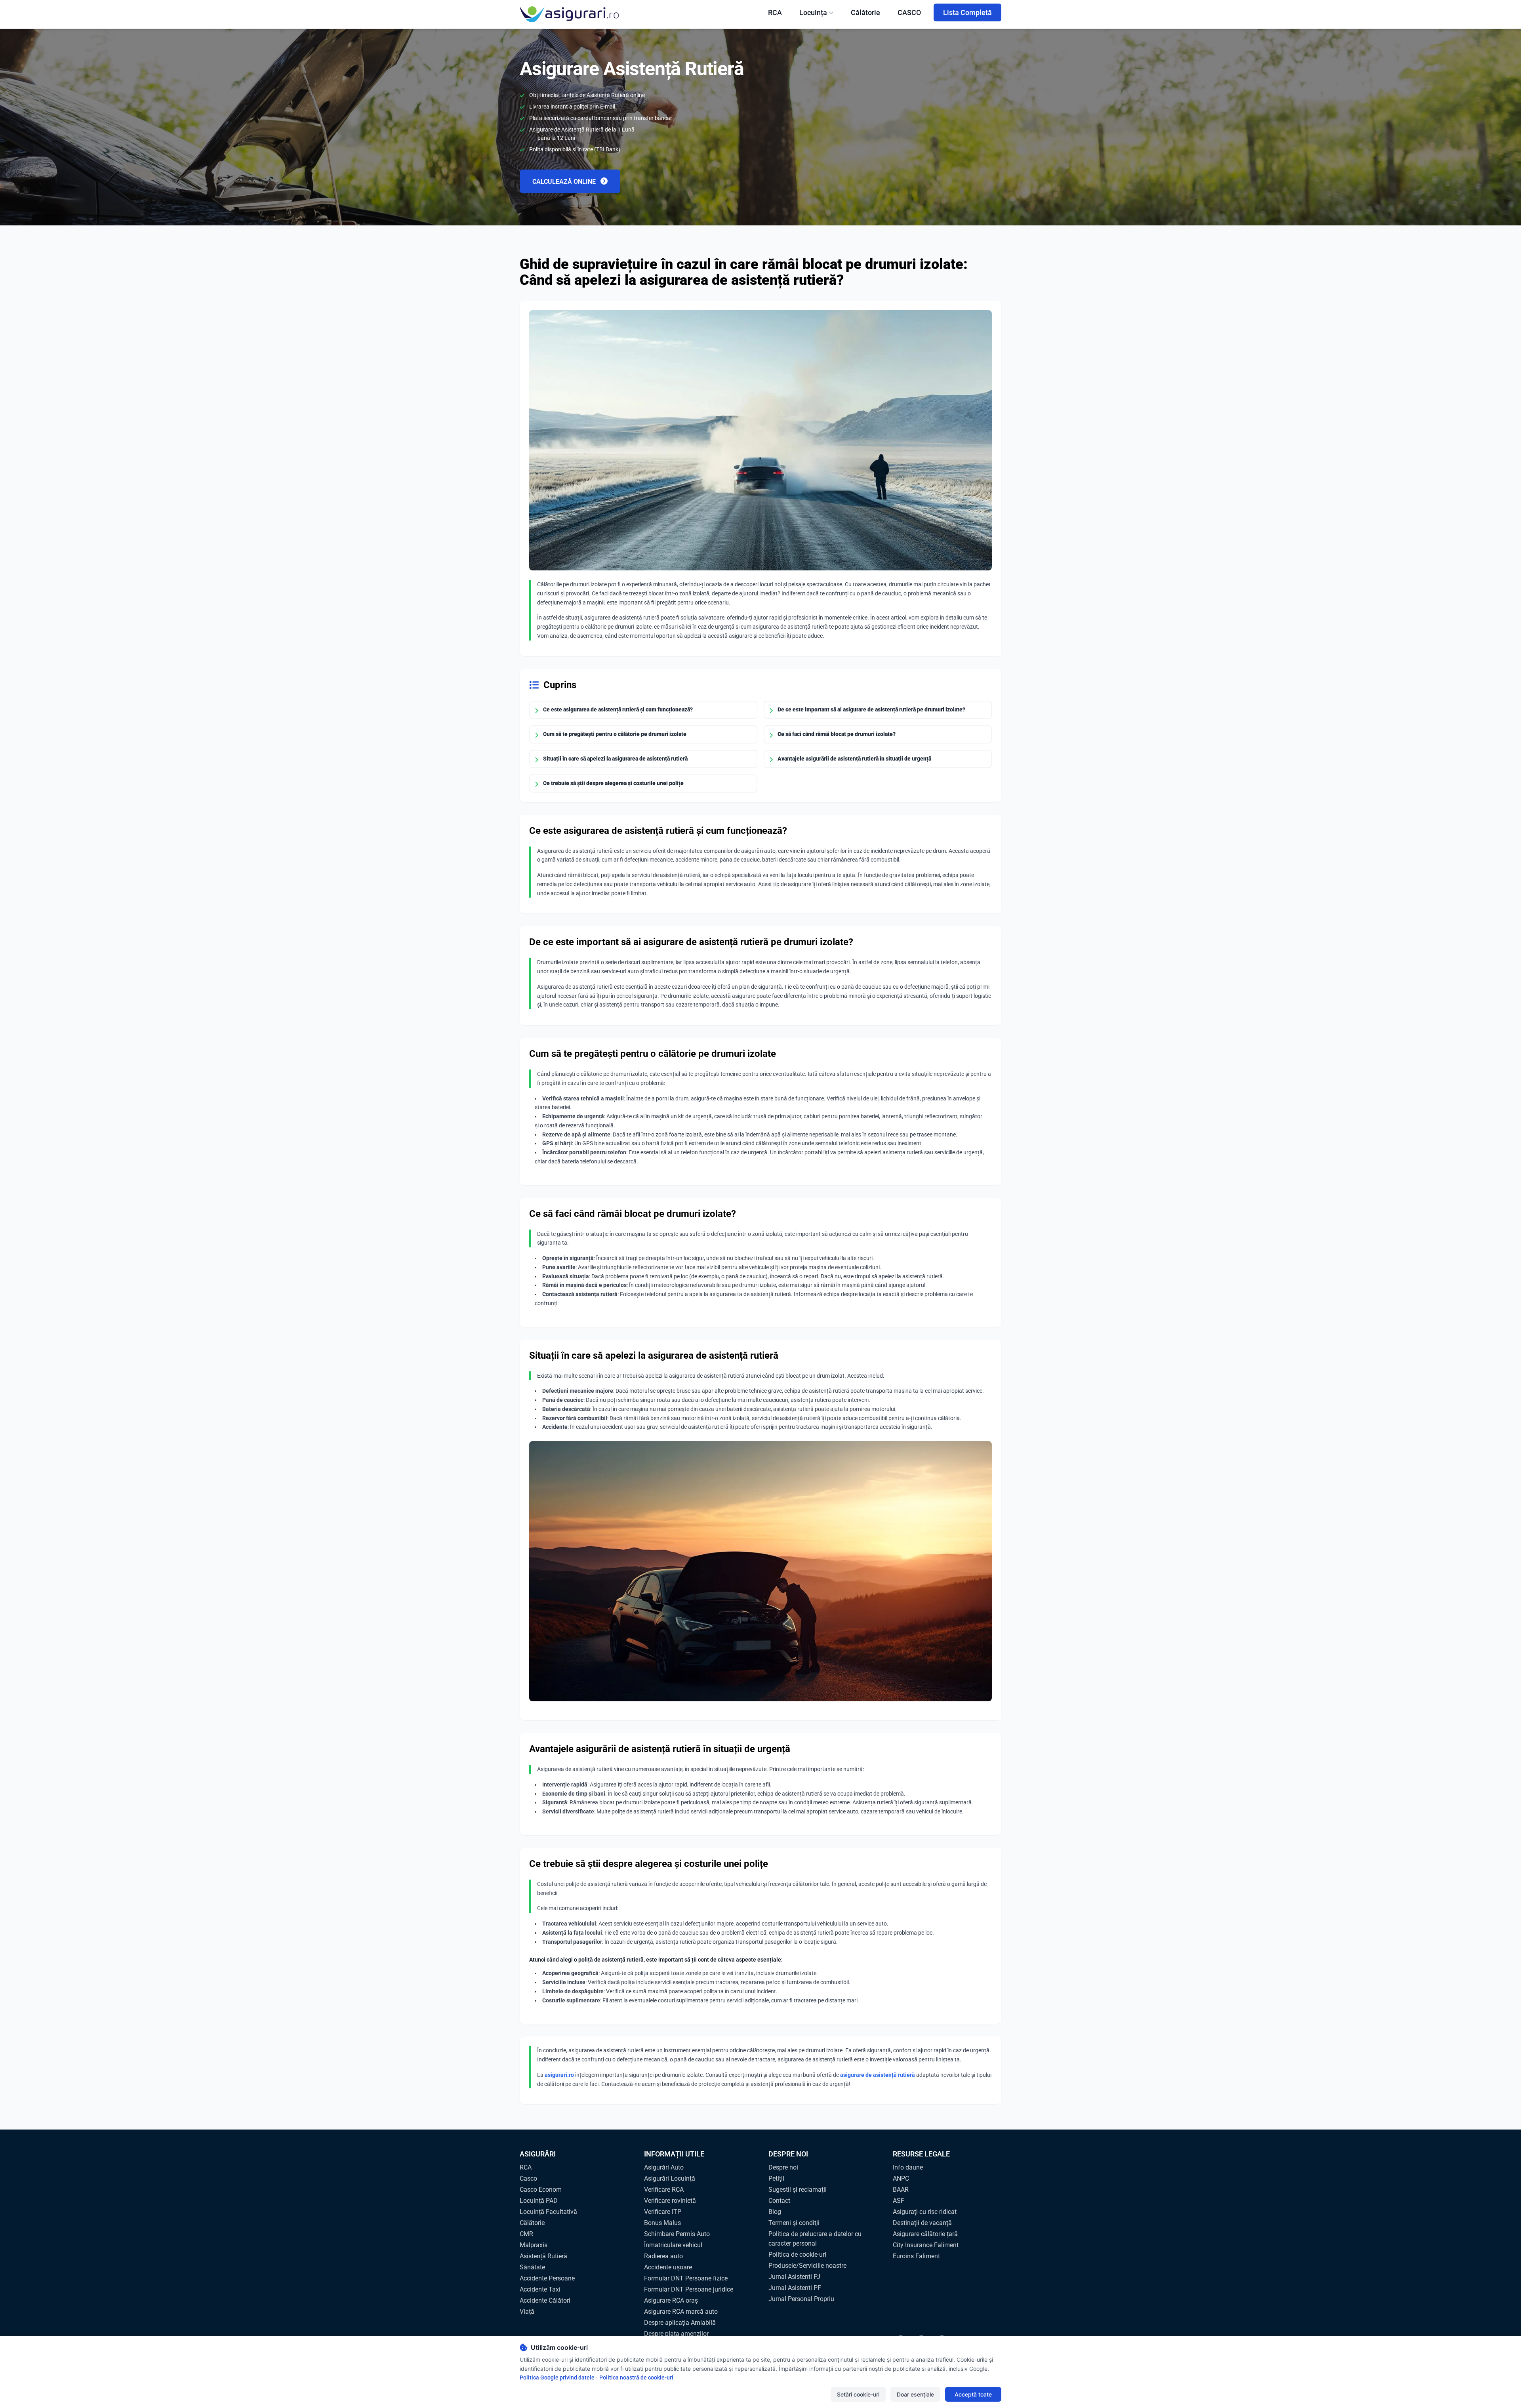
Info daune (908, 2167)
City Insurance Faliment (926, 2245)
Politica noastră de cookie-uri (636, 2377)
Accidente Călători (545, 2300)
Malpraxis (534, 2245)
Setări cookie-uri (858, 2394)
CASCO (909, 12)
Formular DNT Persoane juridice (689, 2289)
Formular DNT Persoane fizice (686, 2278)
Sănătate (532, 2267)
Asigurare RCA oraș (671, 2300)
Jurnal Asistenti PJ (794, 2277)
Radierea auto (663, 2256)
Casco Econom (541, 2190)
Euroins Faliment (916, 2256)
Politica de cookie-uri (797, 2255)
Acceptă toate (973, 2394)
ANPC (901, 2178)
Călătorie (865, 12)
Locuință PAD (539, 2201)
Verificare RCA (664, 2190)
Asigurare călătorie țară (925, 2234)
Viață (527, 2312)
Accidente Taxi (540, 2289)
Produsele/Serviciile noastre (807, 2266)
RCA (775, 12)
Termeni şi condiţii (794, 2223)
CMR (526, 2234)
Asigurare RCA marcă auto (681, 2312)
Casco (528, 2178)
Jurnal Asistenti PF (795, 2288)
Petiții (776, 2178)
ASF (899, 2201)
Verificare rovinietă (670, 2201)
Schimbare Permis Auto (677, 2234)
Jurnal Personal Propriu (801, 2299)
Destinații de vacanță (922, 2223)
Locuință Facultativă (548, 2212)
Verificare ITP (663, 2212)
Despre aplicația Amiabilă (680, 2323)
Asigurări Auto (664, 2167)
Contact (779, 2201)
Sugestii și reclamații (798, 2190)
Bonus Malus (662, 2223)
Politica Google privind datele (557, 2377)
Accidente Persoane (547, 2278)
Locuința (813, 12)
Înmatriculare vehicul (673, 2245)
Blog (775, 2212)
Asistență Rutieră (543, 2256)
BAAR (901, 2190)
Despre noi (783, 2167)
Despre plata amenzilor (676, 2334)
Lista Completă (967, 12)
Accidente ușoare (668, 2267)
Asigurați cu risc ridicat (925, 2212)
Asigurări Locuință (670, 2178)
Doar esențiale (915, 2394)
